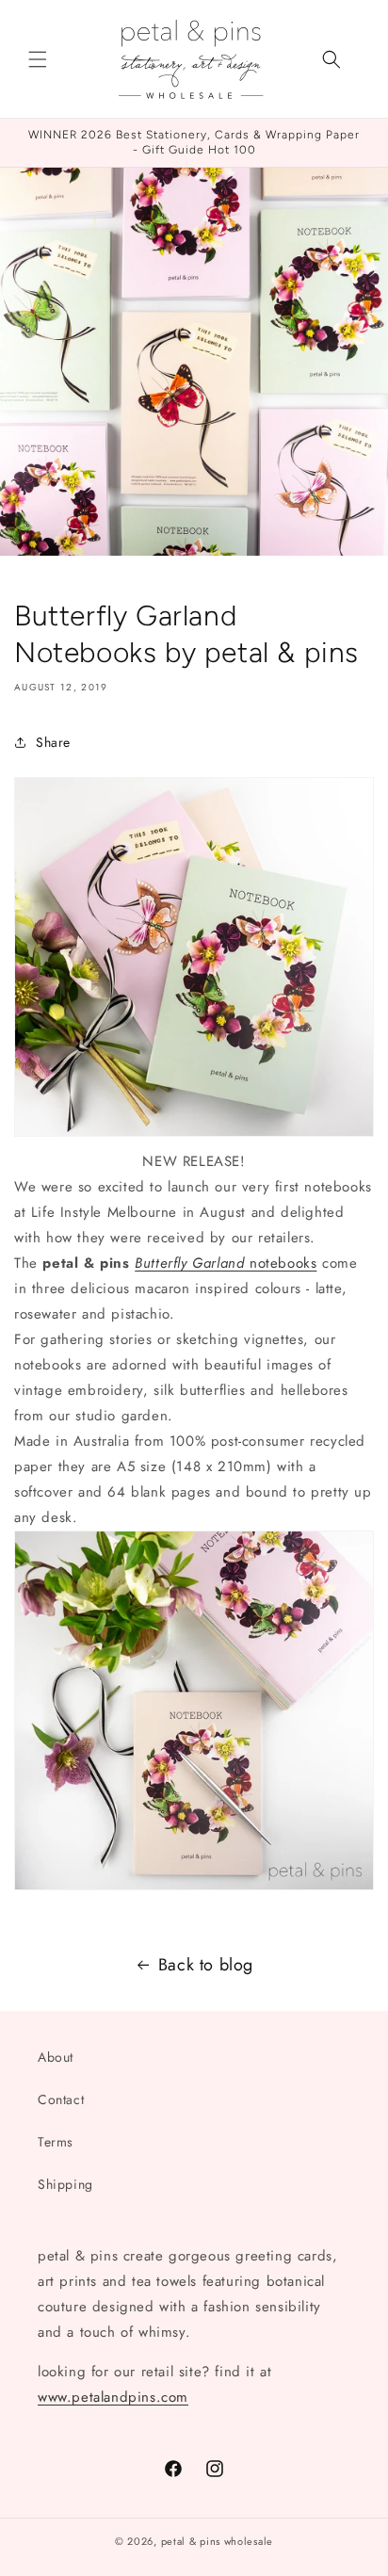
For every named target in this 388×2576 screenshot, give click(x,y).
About (56, 2057)
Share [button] (53, 742)
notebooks (226, 1263)
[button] (38, 59)
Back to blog (206, 1965)
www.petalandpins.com (113, 2397)
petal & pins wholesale (217, 2541)
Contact (61, 2099)
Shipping (65, 2184)
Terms (56, 2142)
